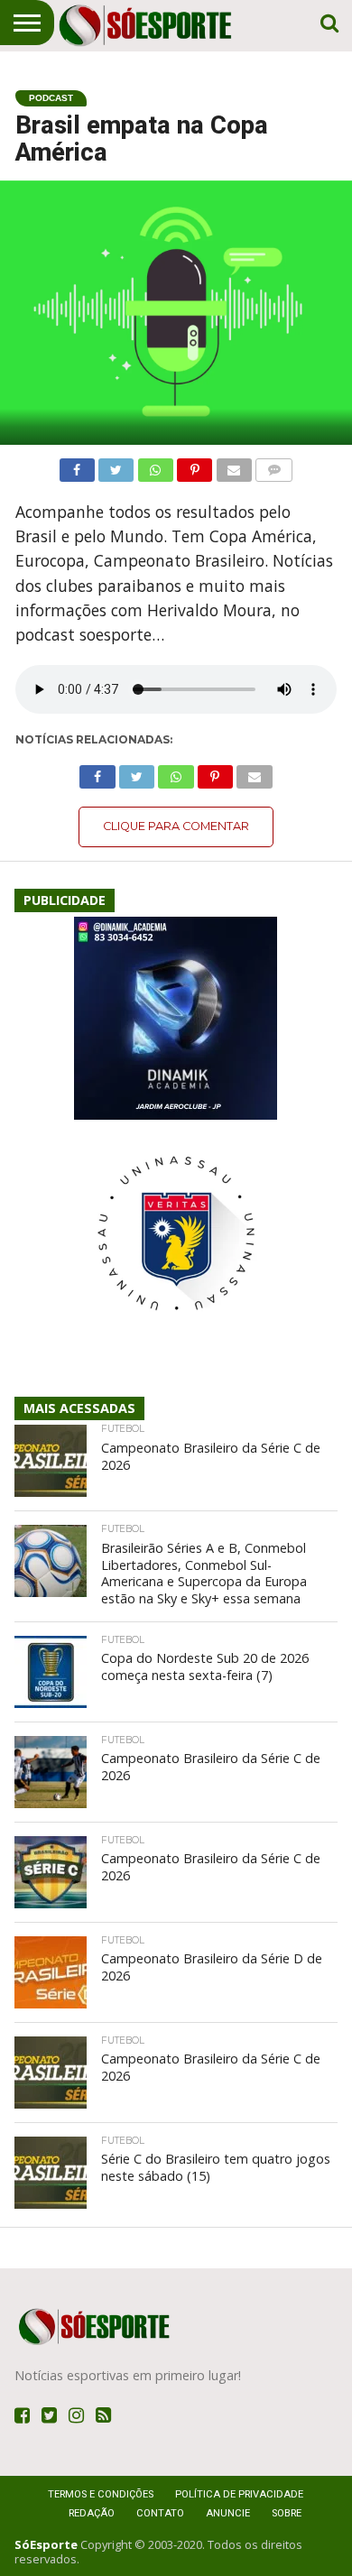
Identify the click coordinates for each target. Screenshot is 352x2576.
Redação (92, 2513)
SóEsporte (46, 2544)
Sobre (287, 2513)
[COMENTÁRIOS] (274, 466)
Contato (160, 2513)
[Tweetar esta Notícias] (116, 466)
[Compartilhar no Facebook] (77, 466)
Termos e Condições (101, 2494)
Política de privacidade (239, 2494)
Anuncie (228, 2513)
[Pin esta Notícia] (195, 466)
